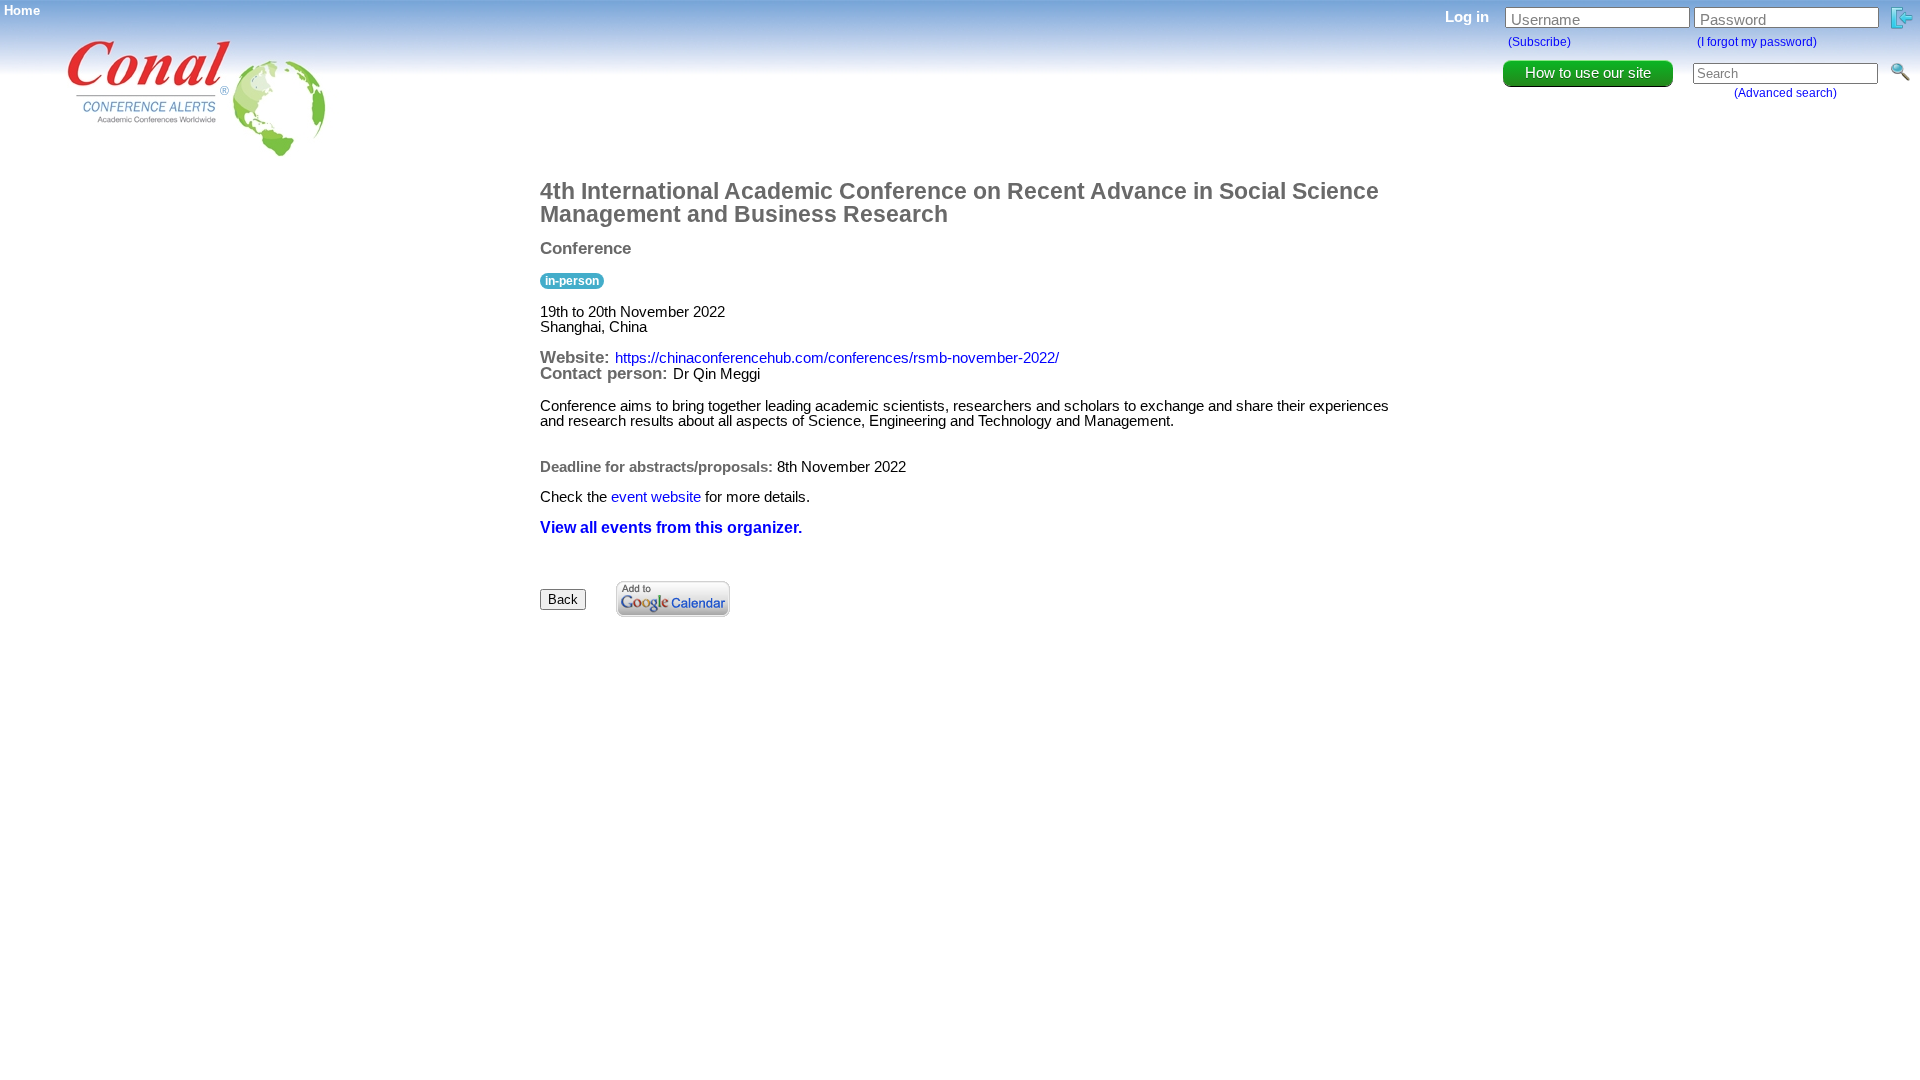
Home (22, 10)
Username (1545, 19)
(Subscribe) (1539, 42)
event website (656, 496)
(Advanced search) (1785, 93)
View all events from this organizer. (671, 527)
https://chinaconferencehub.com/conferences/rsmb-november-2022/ (837, 357)
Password (1733, 19)
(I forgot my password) (1757, 42)
